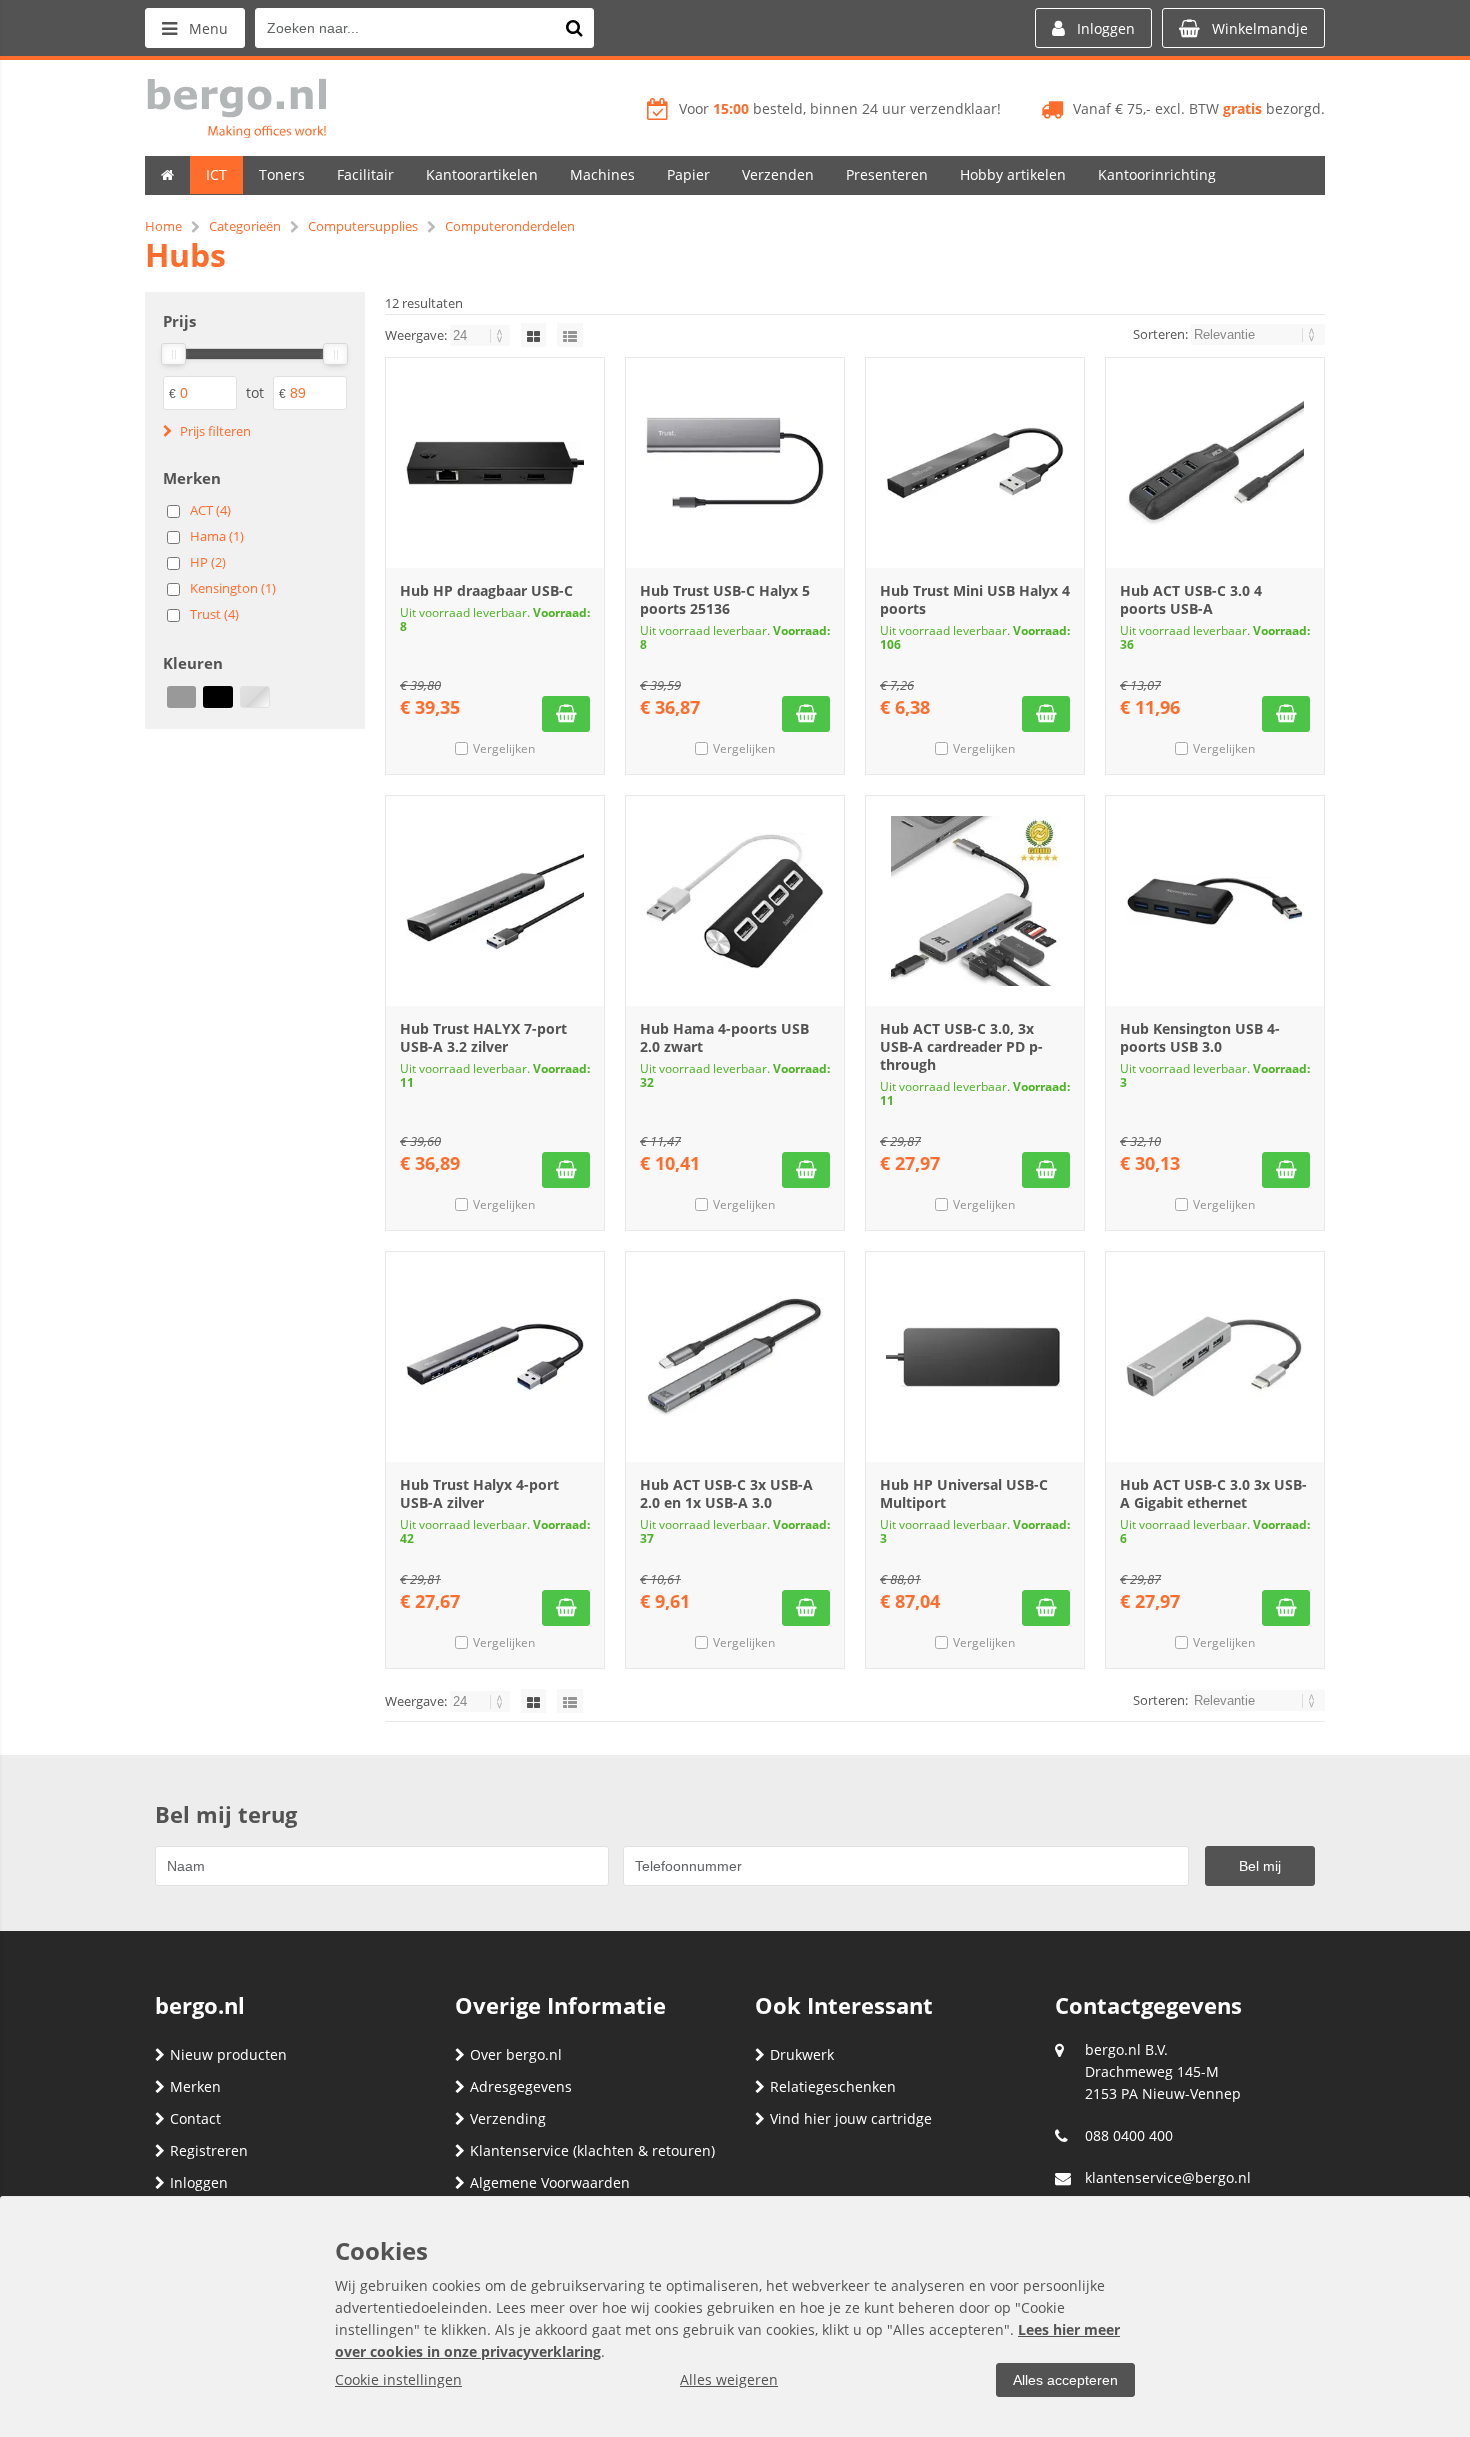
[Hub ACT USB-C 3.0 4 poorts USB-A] (1215, 463)
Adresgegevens (521, 2086)
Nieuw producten (228, 2054)
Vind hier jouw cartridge (851, 2118)
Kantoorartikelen (482, 174)
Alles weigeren (729, 2379)
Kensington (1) (233, 588)
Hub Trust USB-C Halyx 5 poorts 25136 (725, 599)
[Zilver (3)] (254, 697)
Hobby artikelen (1013, 174)
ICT (216, 174)
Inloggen (199, 2182)
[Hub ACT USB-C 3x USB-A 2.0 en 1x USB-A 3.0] (735, 1357)
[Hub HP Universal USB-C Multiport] (975, 1357)
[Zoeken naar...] (574, 28)
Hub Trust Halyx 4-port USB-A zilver (479, 1493)
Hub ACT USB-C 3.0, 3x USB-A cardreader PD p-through (961, 1046)
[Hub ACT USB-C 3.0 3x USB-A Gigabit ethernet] (1215, 1357)
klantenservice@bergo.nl (1168, 2177)
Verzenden (778, 174)
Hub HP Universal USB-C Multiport (964, 1493)
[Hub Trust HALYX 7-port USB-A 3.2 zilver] (495, 901)
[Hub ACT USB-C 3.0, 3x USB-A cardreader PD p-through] (975, 901)
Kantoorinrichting (1157, 174)
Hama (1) (217, 536)
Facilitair (365, 174)
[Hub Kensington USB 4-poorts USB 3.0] (1215, 901)
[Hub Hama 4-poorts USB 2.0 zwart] (735, 901)
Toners (282, 174)
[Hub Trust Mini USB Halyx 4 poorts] (975, 463)
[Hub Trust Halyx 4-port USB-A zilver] (495, 1357)
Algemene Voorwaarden (550, 2182)
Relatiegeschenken (833, 2086)
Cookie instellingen (398, 2379)
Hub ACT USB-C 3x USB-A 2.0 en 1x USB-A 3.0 (726, 1493)
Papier (688, 174)
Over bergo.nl (516, 2054)
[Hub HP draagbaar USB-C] (495, 463)
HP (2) (208, 562)
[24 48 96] (481, 335)
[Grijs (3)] (181, 697)
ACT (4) (210, 510)
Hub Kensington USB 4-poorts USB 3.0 (1200, 1037)
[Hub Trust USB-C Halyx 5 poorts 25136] (735, 463)
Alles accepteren (1065, 2380)
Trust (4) (214, 614)
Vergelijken (504, 748)
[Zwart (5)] (217, 697)
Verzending (508, 2118)
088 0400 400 (1129, 2135)
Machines (602, 174)
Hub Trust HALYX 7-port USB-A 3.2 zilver (483, 1037)
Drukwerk (802, 2054)
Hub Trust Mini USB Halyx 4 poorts (975, 599)
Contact (195, 2118)
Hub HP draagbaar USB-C (486, 590)
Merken (195, 2086)
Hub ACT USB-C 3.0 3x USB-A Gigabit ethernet (1213, 1493)
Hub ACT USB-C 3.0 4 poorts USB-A (1191, 599)
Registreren (209, 2150)
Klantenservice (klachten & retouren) (592, 2150)
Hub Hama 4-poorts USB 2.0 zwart (724, 1037)
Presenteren (887, 174)
